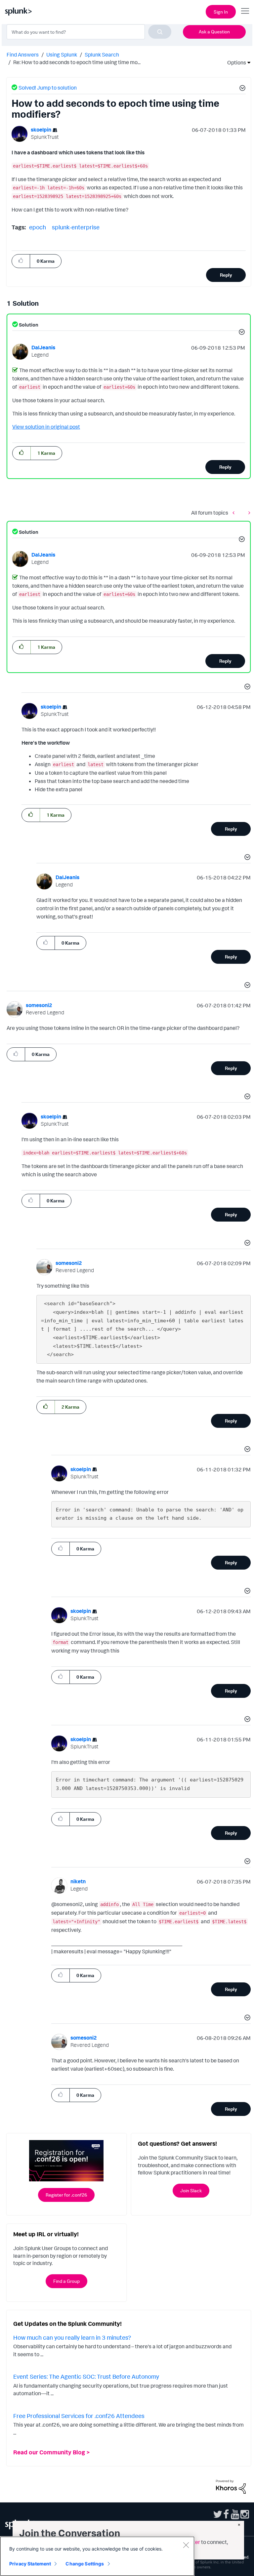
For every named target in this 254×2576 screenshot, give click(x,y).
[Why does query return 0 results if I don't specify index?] (248, 512)
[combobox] (89, 32)
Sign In (221, 12)
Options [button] (234, 62)
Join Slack (191, 2190)
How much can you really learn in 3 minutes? (72, 2337)
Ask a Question (214, 32)
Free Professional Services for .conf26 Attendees (79, 2416)
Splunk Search (102, 55)
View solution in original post (46, 427)
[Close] (186, 2545)
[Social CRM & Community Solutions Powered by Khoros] (231, 2486)
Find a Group (66, 2281)
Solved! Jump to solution (48, 88)
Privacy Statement (30, 2564)
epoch (38, 227)
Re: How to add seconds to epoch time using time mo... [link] (77, 62)
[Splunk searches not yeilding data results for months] (235, 512)
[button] (241, 89)
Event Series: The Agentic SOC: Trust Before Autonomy (86, 2376)
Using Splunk (62, 55)
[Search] (160, 32)
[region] (97, 2556)
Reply (226, 275)
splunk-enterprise (76, 227)
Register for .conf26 (66, 2195)
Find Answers (23, 55)
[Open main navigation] (245, 11)
